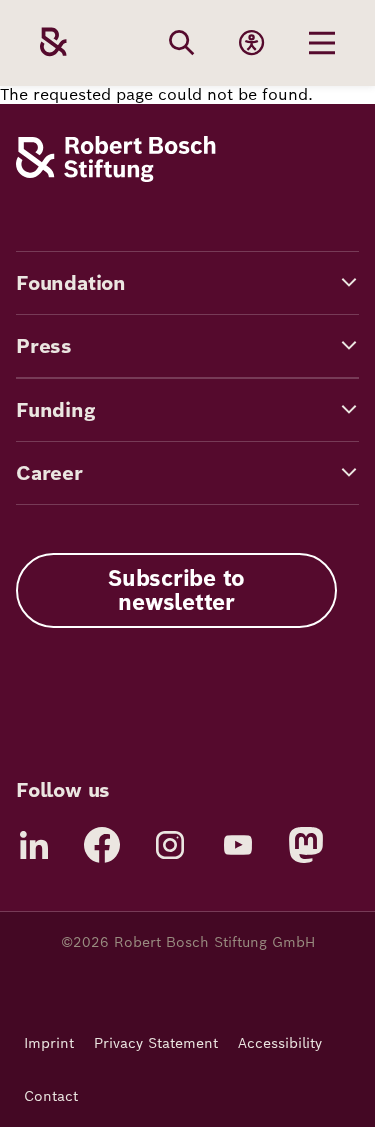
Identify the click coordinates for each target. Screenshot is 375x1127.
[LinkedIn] (34, 845)
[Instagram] (170, 845)
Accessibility (280, 1043)
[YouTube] (238, 845)
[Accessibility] (252, 43)
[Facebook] (102, 845)
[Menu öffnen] (322, 43)
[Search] (182, 43)
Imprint (49, 1043)
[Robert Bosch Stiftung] (116, 176)
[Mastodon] (306, 845)
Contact (51, 1096)
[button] (187, 283)
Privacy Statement (156, 1043)
